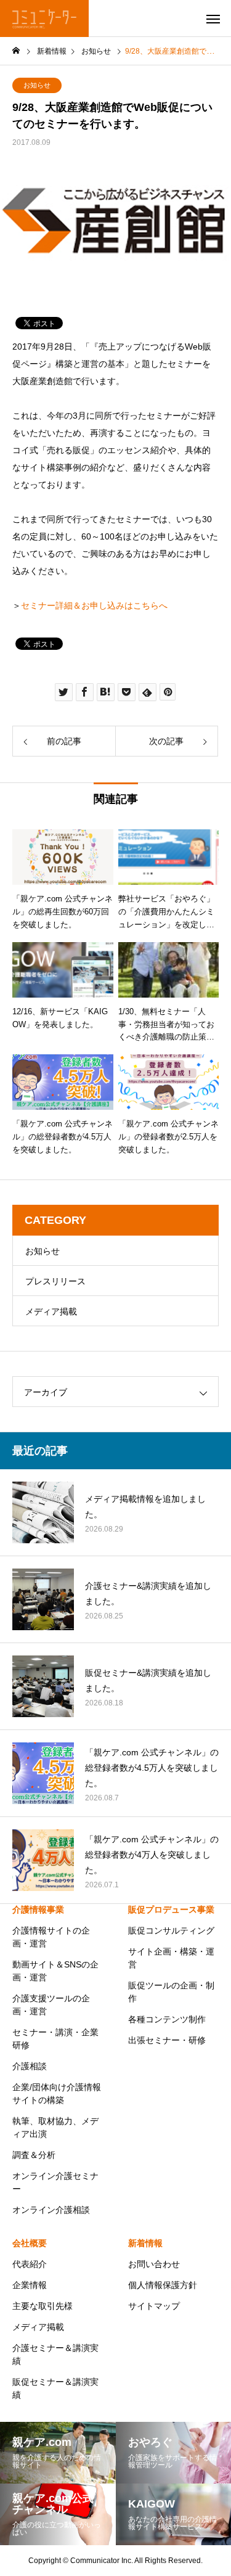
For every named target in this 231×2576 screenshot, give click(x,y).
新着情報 (145, 2243)
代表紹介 (30, 2264)
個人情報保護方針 (163, 2285)
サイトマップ (154, 2306)
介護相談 (30, 2066)
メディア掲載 (51, 1311)
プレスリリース (55, 1281)
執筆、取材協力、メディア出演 (55, 2127)
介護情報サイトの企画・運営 (51, 1937)
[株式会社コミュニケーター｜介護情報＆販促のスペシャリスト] (44, 18)
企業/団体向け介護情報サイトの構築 (57, 2094)
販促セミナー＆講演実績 (55, 2388)
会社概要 (30, 2243)
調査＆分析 (34, 2155)
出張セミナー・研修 (167, 2040)
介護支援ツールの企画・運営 (51, 2005)
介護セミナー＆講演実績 (55, 2354)
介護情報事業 (38, 1909)
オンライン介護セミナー (55, 2182)
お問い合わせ (154, 2264)
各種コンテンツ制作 (167, 2019)
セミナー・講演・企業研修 (55, 2039)
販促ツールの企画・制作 (171, 1992)
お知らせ (37, 85)
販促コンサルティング (171, 1930)
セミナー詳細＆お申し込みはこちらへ (94, 605)
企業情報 (30, 2285)
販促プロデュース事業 (171, 1909)
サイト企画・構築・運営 (171, 1958)
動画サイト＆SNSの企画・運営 (55, 1971)
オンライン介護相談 (51, 2210)
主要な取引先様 (43, 2306)
